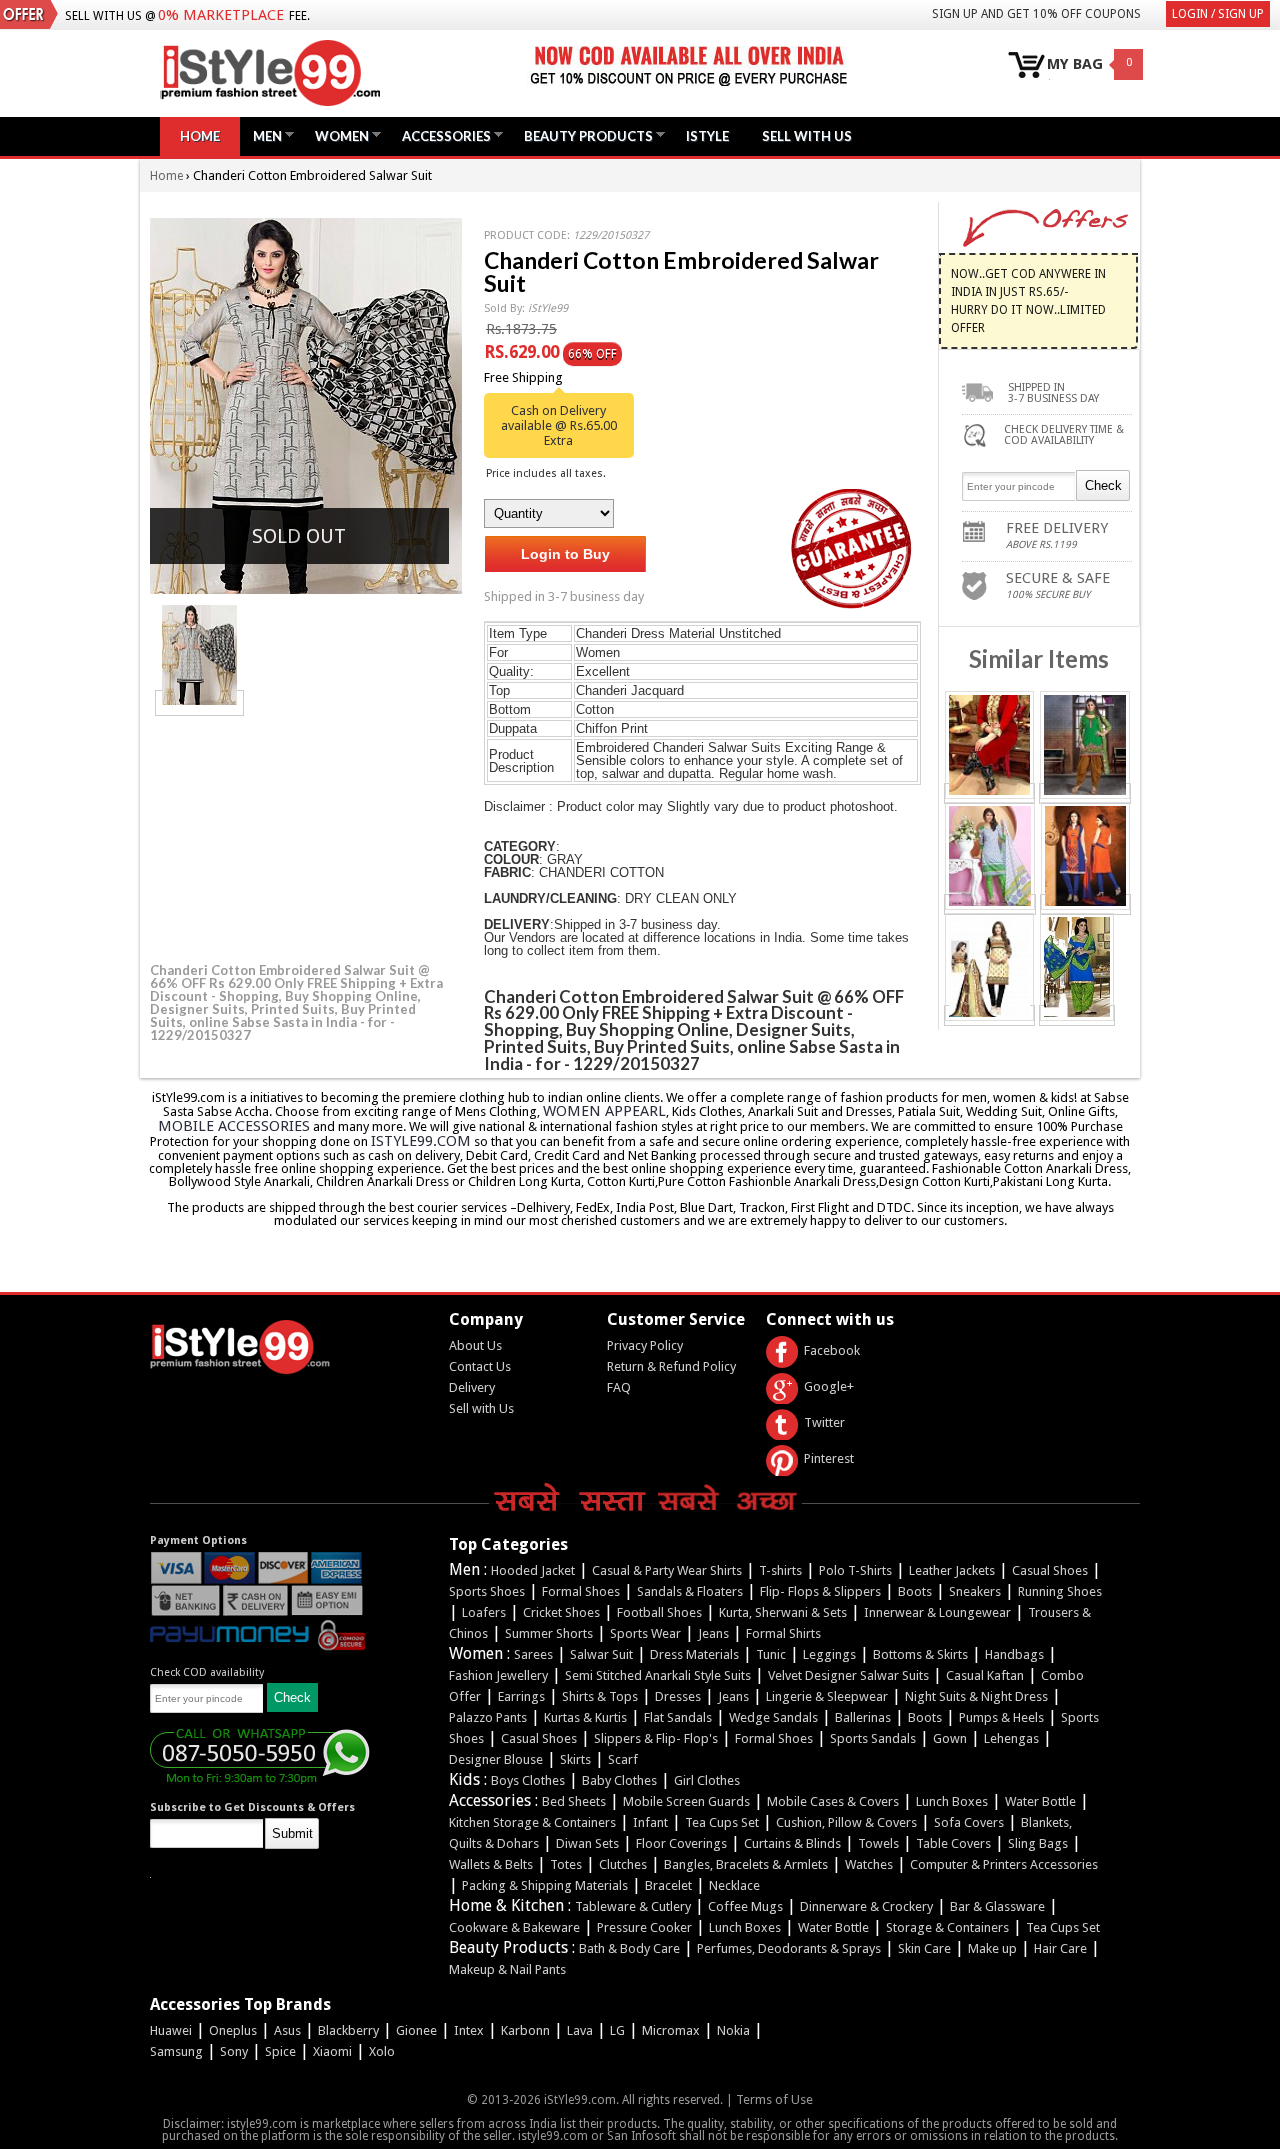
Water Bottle (1040, 1801)
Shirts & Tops (600, 1696)
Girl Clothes (707, 1780)
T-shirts (780, 1570)
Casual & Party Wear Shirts (667, 1570)
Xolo (382, 2051)
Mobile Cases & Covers (833, 1801)
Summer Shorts (549, 1633)
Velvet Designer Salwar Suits (848, 1675)
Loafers (484, 1612)
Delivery (472, 1387)
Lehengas (1011, 1738)
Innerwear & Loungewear (937, 1612)
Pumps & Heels (1001, 1717)
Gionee (416, 2030)
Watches (869, 1864)
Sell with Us (481, 1408)
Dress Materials (694, 1654)
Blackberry (348, 2030)
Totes (566, 1864)
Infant (650, 1822)
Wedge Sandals (773, 1717)
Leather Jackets (952, 1570)
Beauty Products (583, 135)
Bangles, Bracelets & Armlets (746, 1864)
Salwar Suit (601, 1654)
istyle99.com (421, 1141)
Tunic (771, 1654)
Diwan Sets (587, 1843)
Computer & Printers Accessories (1004, 1864)
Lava (580, 2030)
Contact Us (480, 1366)
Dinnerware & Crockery (866, 1906)
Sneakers (975, 1591)
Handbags (1014, 1654)
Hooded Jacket (533, 1570)
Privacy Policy (645, 1345)
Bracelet (668, 1885)
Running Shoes (1060, 1591)
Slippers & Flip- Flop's (656, 1738)
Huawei (171, 2030)
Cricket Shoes (561, 1612)
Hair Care (1060, 1948)
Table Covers (953, 1843)
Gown (950, 1738)
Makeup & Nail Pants (507, 1969)
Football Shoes (659, 1612)
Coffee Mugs (745, 1906)
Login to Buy (565, 554)
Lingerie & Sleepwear (827, 1696)
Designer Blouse (496, 1759)
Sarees (533, 1654)
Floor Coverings (681, 1843)
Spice (280, 2051)
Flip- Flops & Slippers (820, 1591)
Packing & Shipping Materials (545, 1885)
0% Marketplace (221, 15)
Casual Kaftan (985, 1675)
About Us (475, 1345)
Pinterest (829, 1458)
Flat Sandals (678, 1717)
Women (337, 135)
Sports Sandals (873, 1738)
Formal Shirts (783, 1633)
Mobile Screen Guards (686, 1801)
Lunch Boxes (952, 1801)
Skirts (575, 1759)
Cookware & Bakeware (514, 1927)
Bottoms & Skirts (920, 1654)
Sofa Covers (969, 1822)
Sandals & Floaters (690, 1591)
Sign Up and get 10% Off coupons (1036, 14)
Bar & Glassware (997, 1906)
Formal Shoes (581, 1591)
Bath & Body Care (629, 1948)
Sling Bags (1038, 1843)
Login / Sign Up (1218, 14)
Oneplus (233, 2030)
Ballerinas (863, 1717)
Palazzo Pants (488, 1717)
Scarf (623, 1759)
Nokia (733, 2030)
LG (617, 2030)
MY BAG (1075, 64)
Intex (469, 2030)
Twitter (824, 1422)
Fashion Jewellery (498, 1675)
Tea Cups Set (722, 1822)
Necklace (734, 1885)
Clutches (623, 1864)
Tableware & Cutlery (633, 1906)
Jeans (713, 1633)
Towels (878, 1843)
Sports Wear (645, 1633)
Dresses (678, 1696)
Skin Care (924, 1948)
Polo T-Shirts (855, 1570)
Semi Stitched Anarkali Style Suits (658, 1675)
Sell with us (807, 136)
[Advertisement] (300, 836)
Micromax (671, 2030)
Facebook (832, 1350)
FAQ (619, 1387)
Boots (915, 1591)
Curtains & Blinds (792, 1843)
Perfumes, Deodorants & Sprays (789, 1948)
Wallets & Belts (491, 1864)
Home (200, 136)
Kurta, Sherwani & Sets (783, 1612)
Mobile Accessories (234, 1126)
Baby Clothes (619, 1780)
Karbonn (525, 2030)
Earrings (521, 1696)
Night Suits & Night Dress (976, 1696)
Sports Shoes (487, 1591)
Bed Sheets (574, 1801)
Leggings (829, 1654)
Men (262, 135)
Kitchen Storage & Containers (532, 1822)
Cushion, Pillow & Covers (846, 1822)
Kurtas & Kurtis (585, 1717)
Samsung (176, 2051)
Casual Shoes (1050, 1570)
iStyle (707, 136)
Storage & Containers (947, 1927)
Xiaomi (332, 2051)
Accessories (441, 135)
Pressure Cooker (644, 1927)
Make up (992, 1948)
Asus (287, 2030)
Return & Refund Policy (671, 1366)
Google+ (829, 1386)
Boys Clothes (528, 1780)
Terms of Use (774, 2099)
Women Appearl (604, 1111)
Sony (234, 2051)
